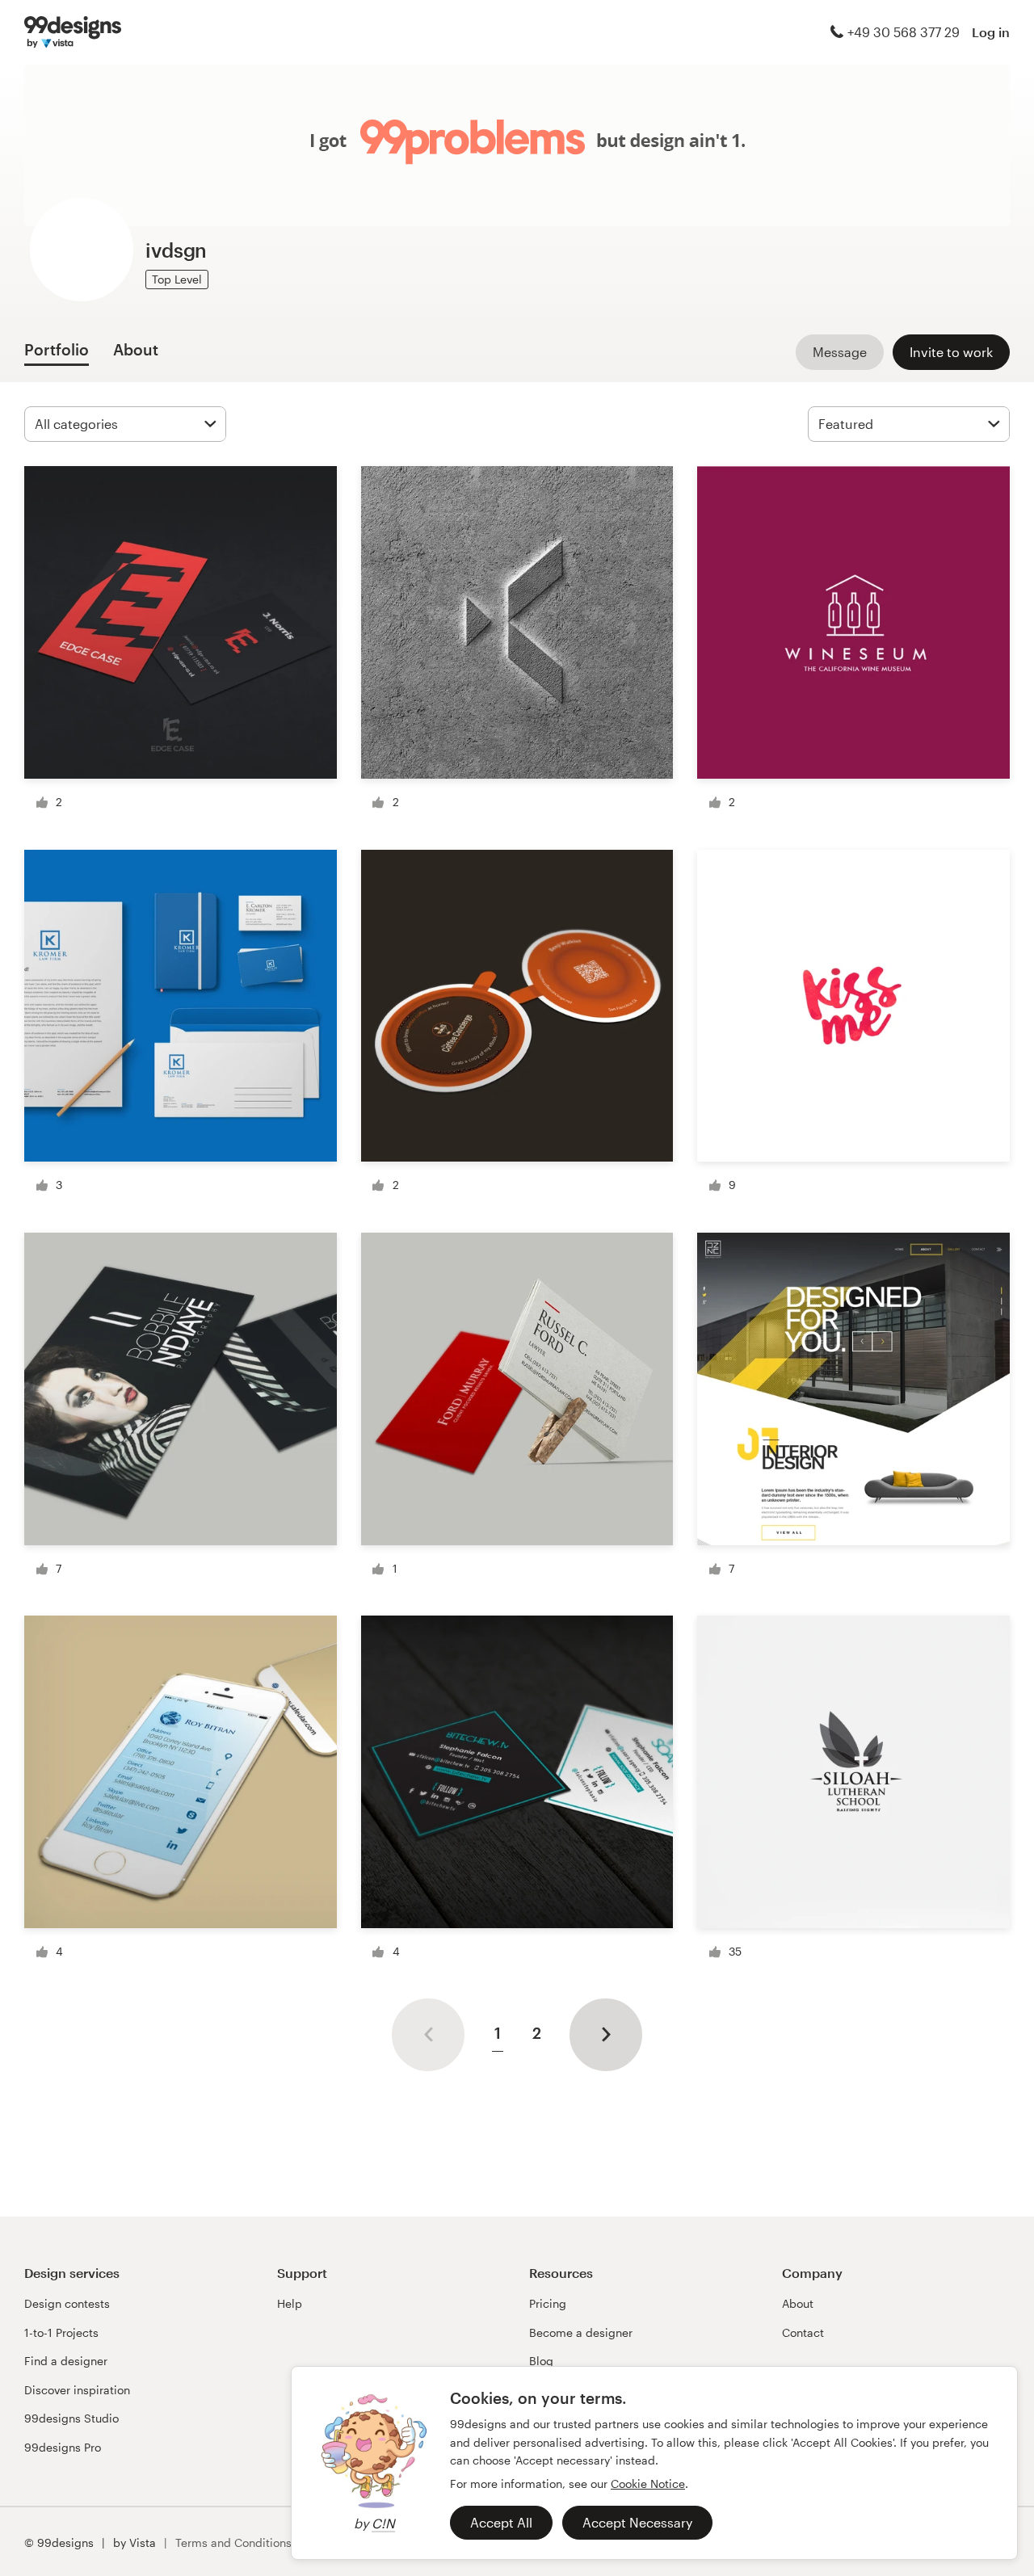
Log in (991, 32)
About (798, 2303)
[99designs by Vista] (73, 32)
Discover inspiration (77, 2390)
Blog (541, 2361)
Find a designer (66, 2361)
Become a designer (581, 2332)
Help (290, 2303)
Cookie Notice (648, 2484)
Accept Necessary (637, 2522)
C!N (383, 2523)
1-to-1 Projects (61, 2332)
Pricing (548, 2303)
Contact (803, 2332)
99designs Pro (63, 2447)
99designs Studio (71, 2418)
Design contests (67, 2303)
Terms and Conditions (233, 2542)
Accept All (501, 2522)
